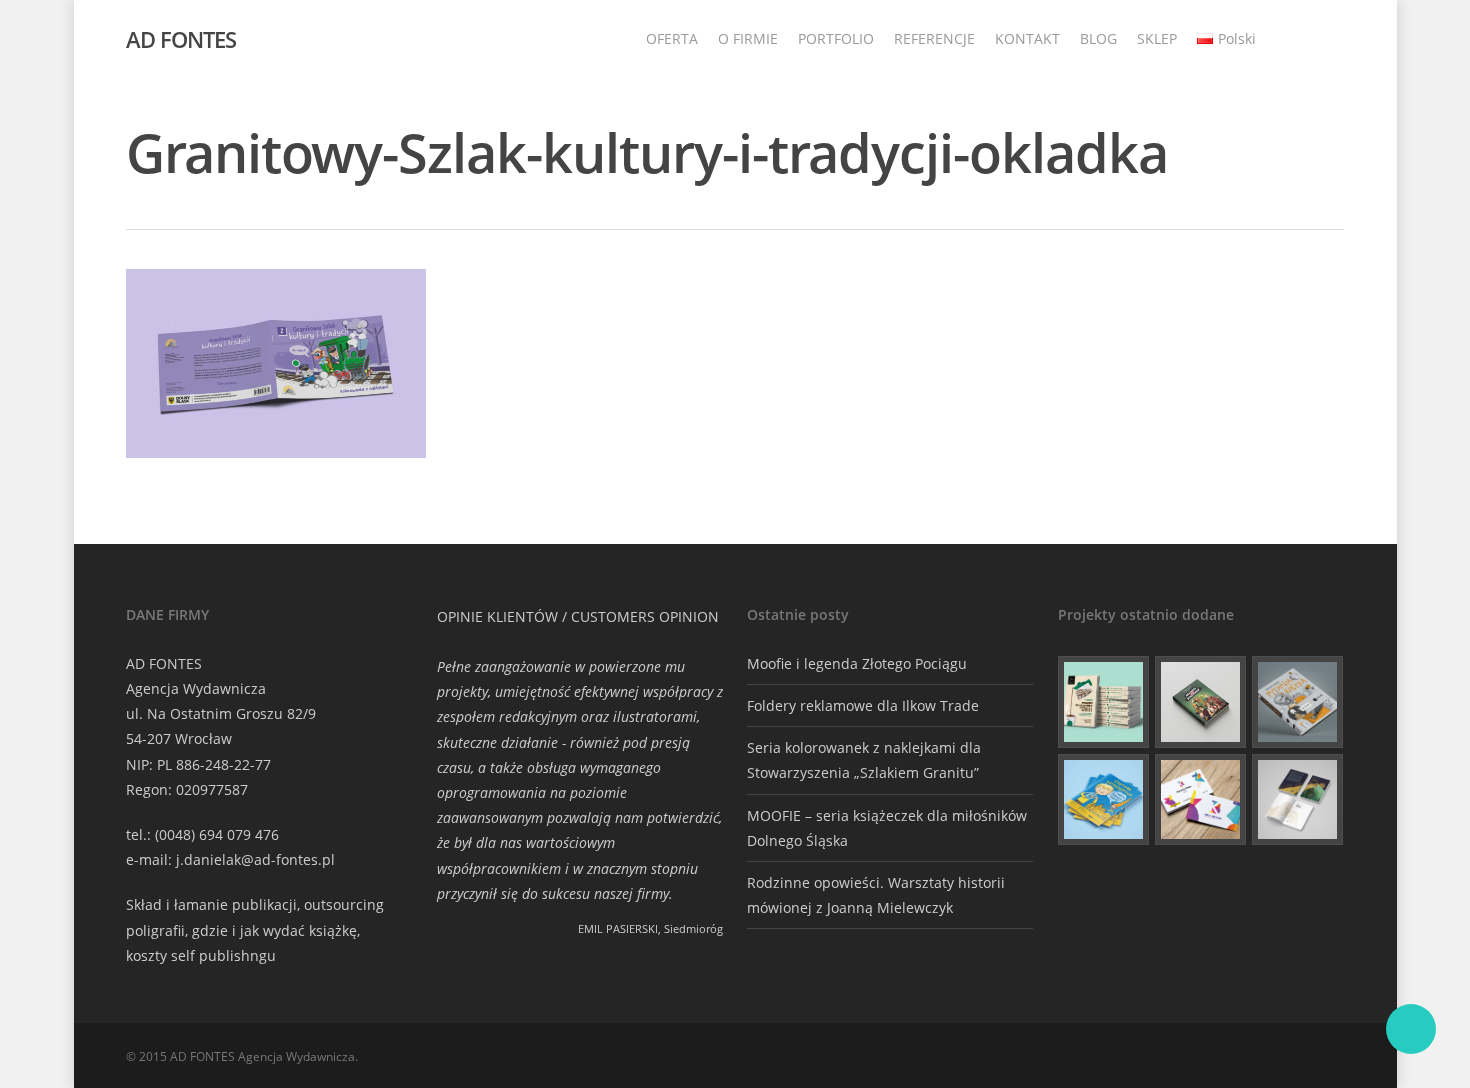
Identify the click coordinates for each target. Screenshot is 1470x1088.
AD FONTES (181, 39)
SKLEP (1157, 38)
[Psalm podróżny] (1298, 800)
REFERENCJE (934, 38)
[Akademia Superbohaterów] (1201, 702)
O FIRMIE (748, 38)
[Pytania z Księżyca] (1298, 702)
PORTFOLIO (836, 38)
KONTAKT (1027, 38)
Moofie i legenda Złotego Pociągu (857, 663)
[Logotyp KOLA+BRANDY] (1201, 800)
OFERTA (672, 38)
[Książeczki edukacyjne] (1104, 800)
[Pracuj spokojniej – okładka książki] (1104, 702)
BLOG (1098, 38)
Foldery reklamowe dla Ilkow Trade (863, 705)
